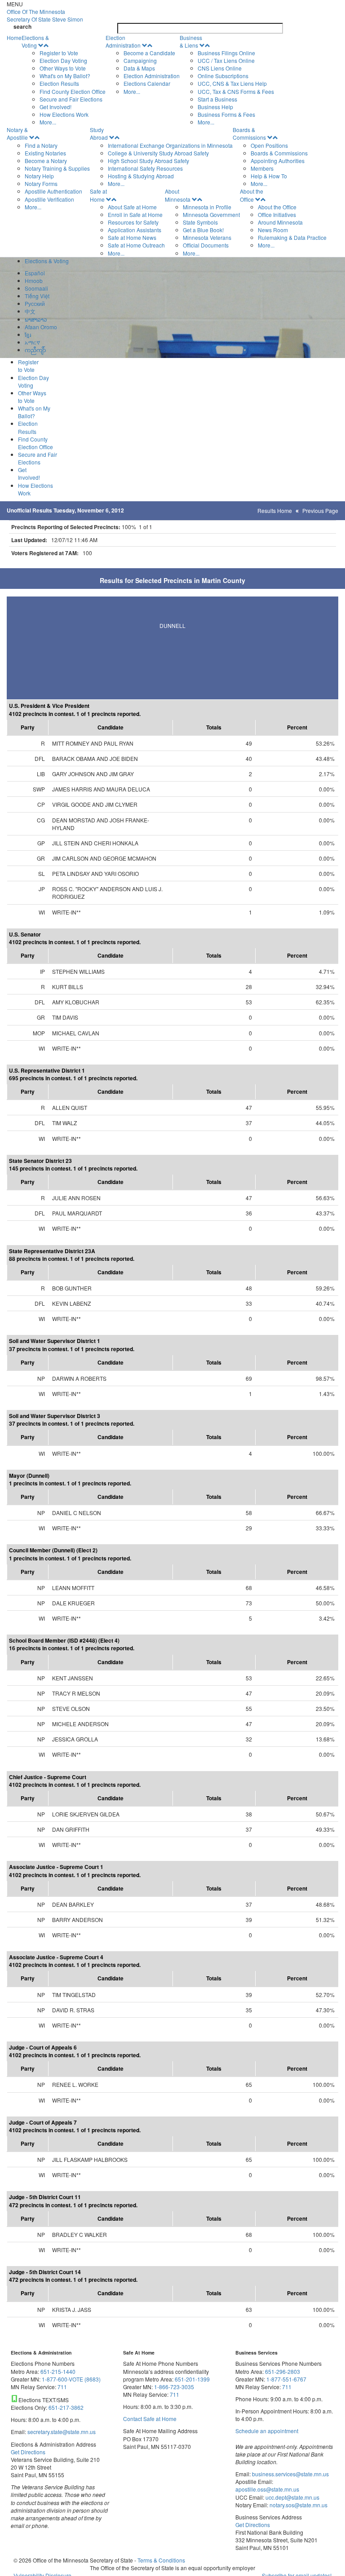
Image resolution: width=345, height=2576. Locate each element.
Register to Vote (59, 53)
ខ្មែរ (28, 334)
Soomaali (36, 288)
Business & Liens (191, 41)
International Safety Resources (145, 168)
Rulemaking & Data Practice (292, 237)
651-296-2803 (283, 2371)
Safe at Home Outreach (136, 245)
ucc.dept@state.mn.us (292, 2497)
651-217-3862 (66, 2407)
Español (35, 273)
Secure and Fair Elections (71, 99)
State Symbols (200, 222)
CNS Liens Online (220, 68)
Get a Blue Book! (203, 230)
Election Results (59, 83)
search (22, 27)
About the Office (252, 195)
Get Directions (28, 2452)
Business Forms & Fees (226, 114)
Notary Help (39, 176)
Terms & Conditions (161, 2560)
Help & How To (269, 176)
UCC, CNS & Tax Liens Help (232, 83)
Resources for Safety (133, 222)
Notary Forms (41, 183)
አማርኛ (32, 342)
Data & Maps (139, 68)
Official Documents (206, 245)
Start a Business (217, 99)
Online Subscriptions (223, 76)
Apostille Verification (49, 199)
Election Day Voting (63, 60)
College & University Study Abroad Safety (158, 153)
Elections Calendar (147, 83)
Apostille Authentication (53, 191)
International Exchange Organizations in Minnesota (170, 145)
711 (62, 2387)
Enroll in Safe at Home (135, 214)
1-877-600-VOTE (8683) (71, 2379)
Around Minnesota (280, 222)
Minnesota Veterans (207, 237)
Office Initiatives (277, 214)
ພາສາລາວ (36, 319)
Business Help (215, 107)
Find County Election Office (73, 91)
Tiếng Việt (37, 296)
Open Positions (269, 145)
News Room (273, 230)
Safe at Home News (132, 237)
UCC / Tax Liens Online (226, 60)
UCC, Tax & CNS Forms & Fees (236, 91)
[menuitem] (64, 80)
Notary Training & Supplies (57, 168)
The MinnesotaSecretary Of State (45, 15)
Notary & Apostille (17, 133)
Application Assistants (135, 230)
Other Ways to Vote (63, 68)
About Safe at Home (132, 207)
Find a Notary (41, 145)
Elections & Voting (35, 41)
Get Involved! (55, 107)
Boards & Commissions (249, 133)
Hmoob (34, 281)
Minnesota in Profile (207, 207)
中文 (30, 311)
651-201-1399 (192, 2379)
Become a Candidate (149, 53)
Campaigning (140, 60)
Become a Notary (46, 161)
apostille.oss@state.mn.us (267, 2489)
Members (262, 168)
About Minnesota (178, 195)
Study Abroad (99, 133)
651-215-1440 (58, 2371)
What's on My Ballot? (65, 76)
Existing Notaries (45, 153)
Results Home (275, 510)
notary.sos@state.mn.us (298, 2505)
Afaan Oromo (41, 327)
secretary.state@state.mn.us (61, 2432)
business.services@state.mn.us (290, 2474)
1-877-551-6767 (286, 2379)
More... (48, 122)
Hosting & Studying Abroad (141, 176)
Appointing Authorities (278, 161)
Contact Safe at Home (150, 2419)
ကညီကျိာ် (35, 350)
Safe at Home (98, 195)
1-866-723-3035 (174, 2387)
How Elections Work (64, 114)
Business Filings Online (226, 53)
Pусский (35, 303)
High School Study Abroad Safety (148, 161)
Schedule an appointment (267, 2431)
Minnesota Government (211, 214)
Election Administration (123, 41)
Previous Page (320, 510)
